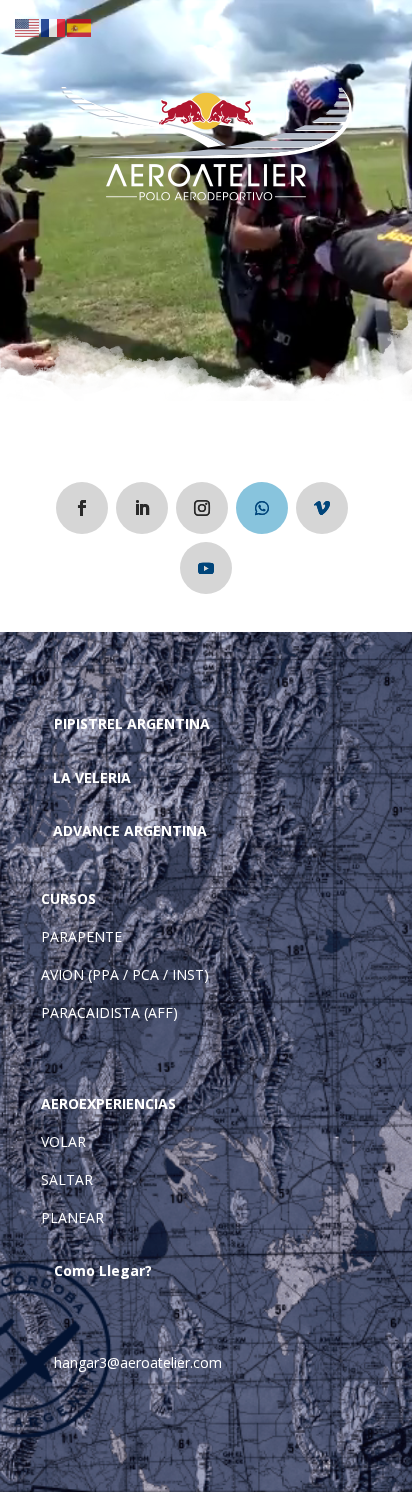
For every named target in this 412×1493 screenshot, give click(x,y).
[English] (28, 26)
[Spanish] (80, 26)
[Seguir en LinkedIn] (142, 508)
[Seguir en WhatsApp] (262, 508)
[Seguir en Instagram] (202, 508)
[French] (54, 26)
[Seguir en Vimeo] (322, 508)
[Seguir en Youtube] (206, 568)
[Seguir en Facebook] (82, 508)
